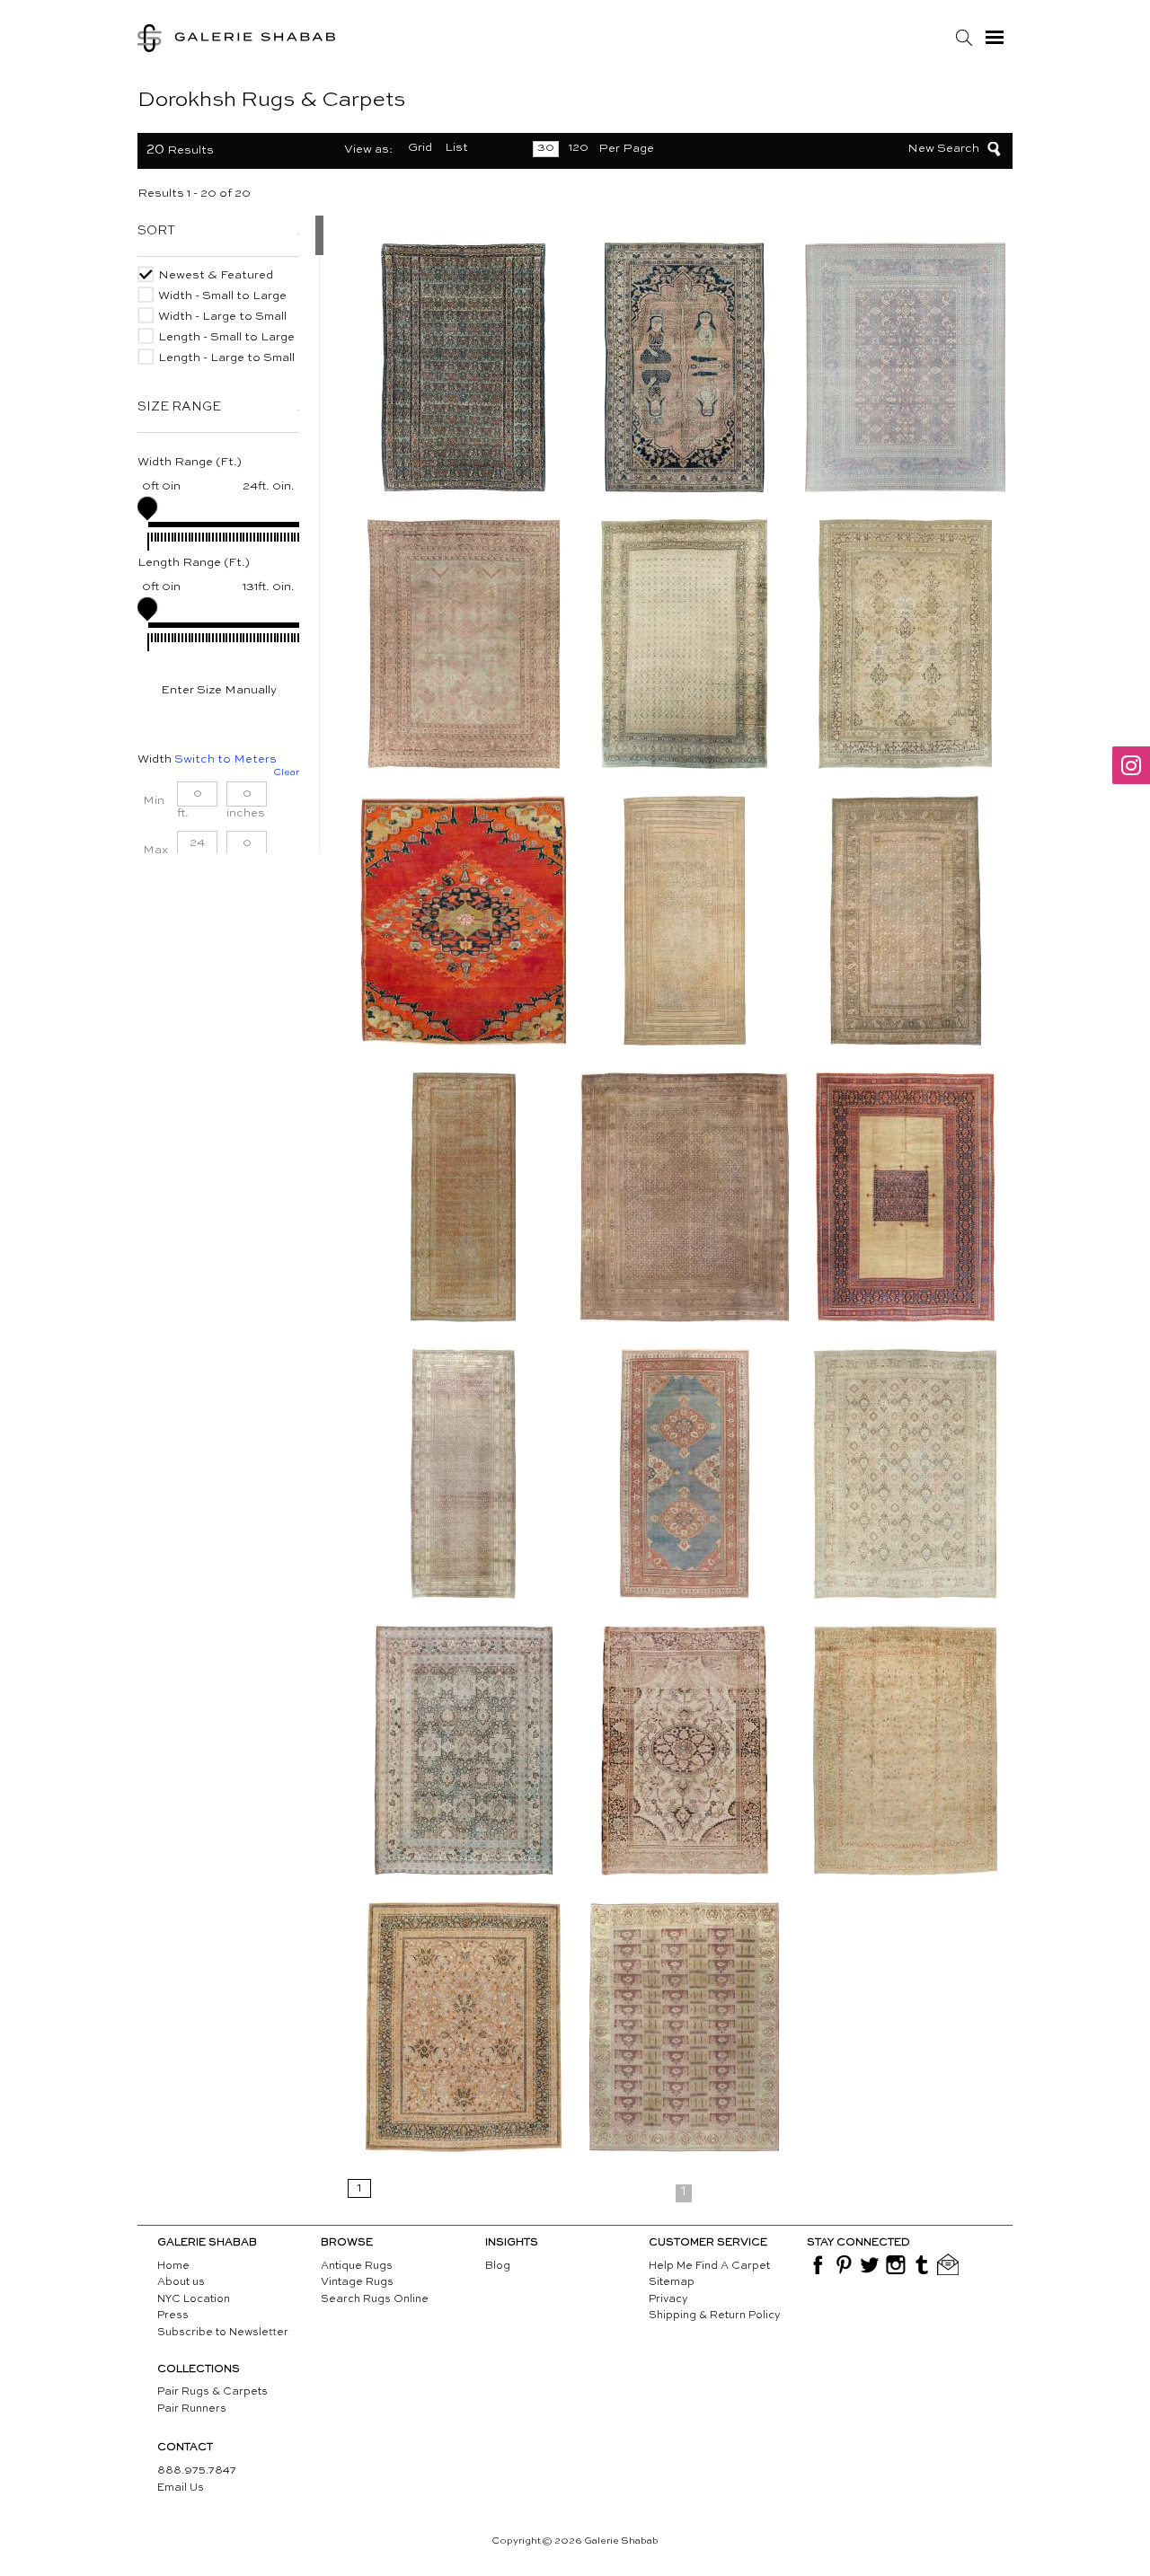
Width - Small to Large (222, 296)
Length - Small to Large (226, 337)
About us (181, 2282)
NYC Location (194, 2299)
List (456, 148)
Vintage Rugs (357, 2282)
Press (173, 2316)
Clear (286, 773)
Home (173, 2266)
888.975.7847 (197, 2471)
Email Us (181, 2488)
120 (579, 148)
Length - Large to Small (226, 358)
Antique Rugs (357, 2266)
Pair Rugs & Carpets (212, 2392)
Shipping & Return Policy (715, 2316)
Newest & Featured (216, 275)
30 (546, 148)
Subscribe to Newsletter (223, 2333)
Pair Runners (192, 2409)
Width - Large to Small (222, 317)
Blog (498, 2266)
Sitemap (672, 2282)
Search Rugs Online (375, 2299)
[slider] (147, 507)
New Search (943, 149)
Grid (420, 148)
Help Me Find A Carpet (709, 2266)
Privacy (668, 2299)
